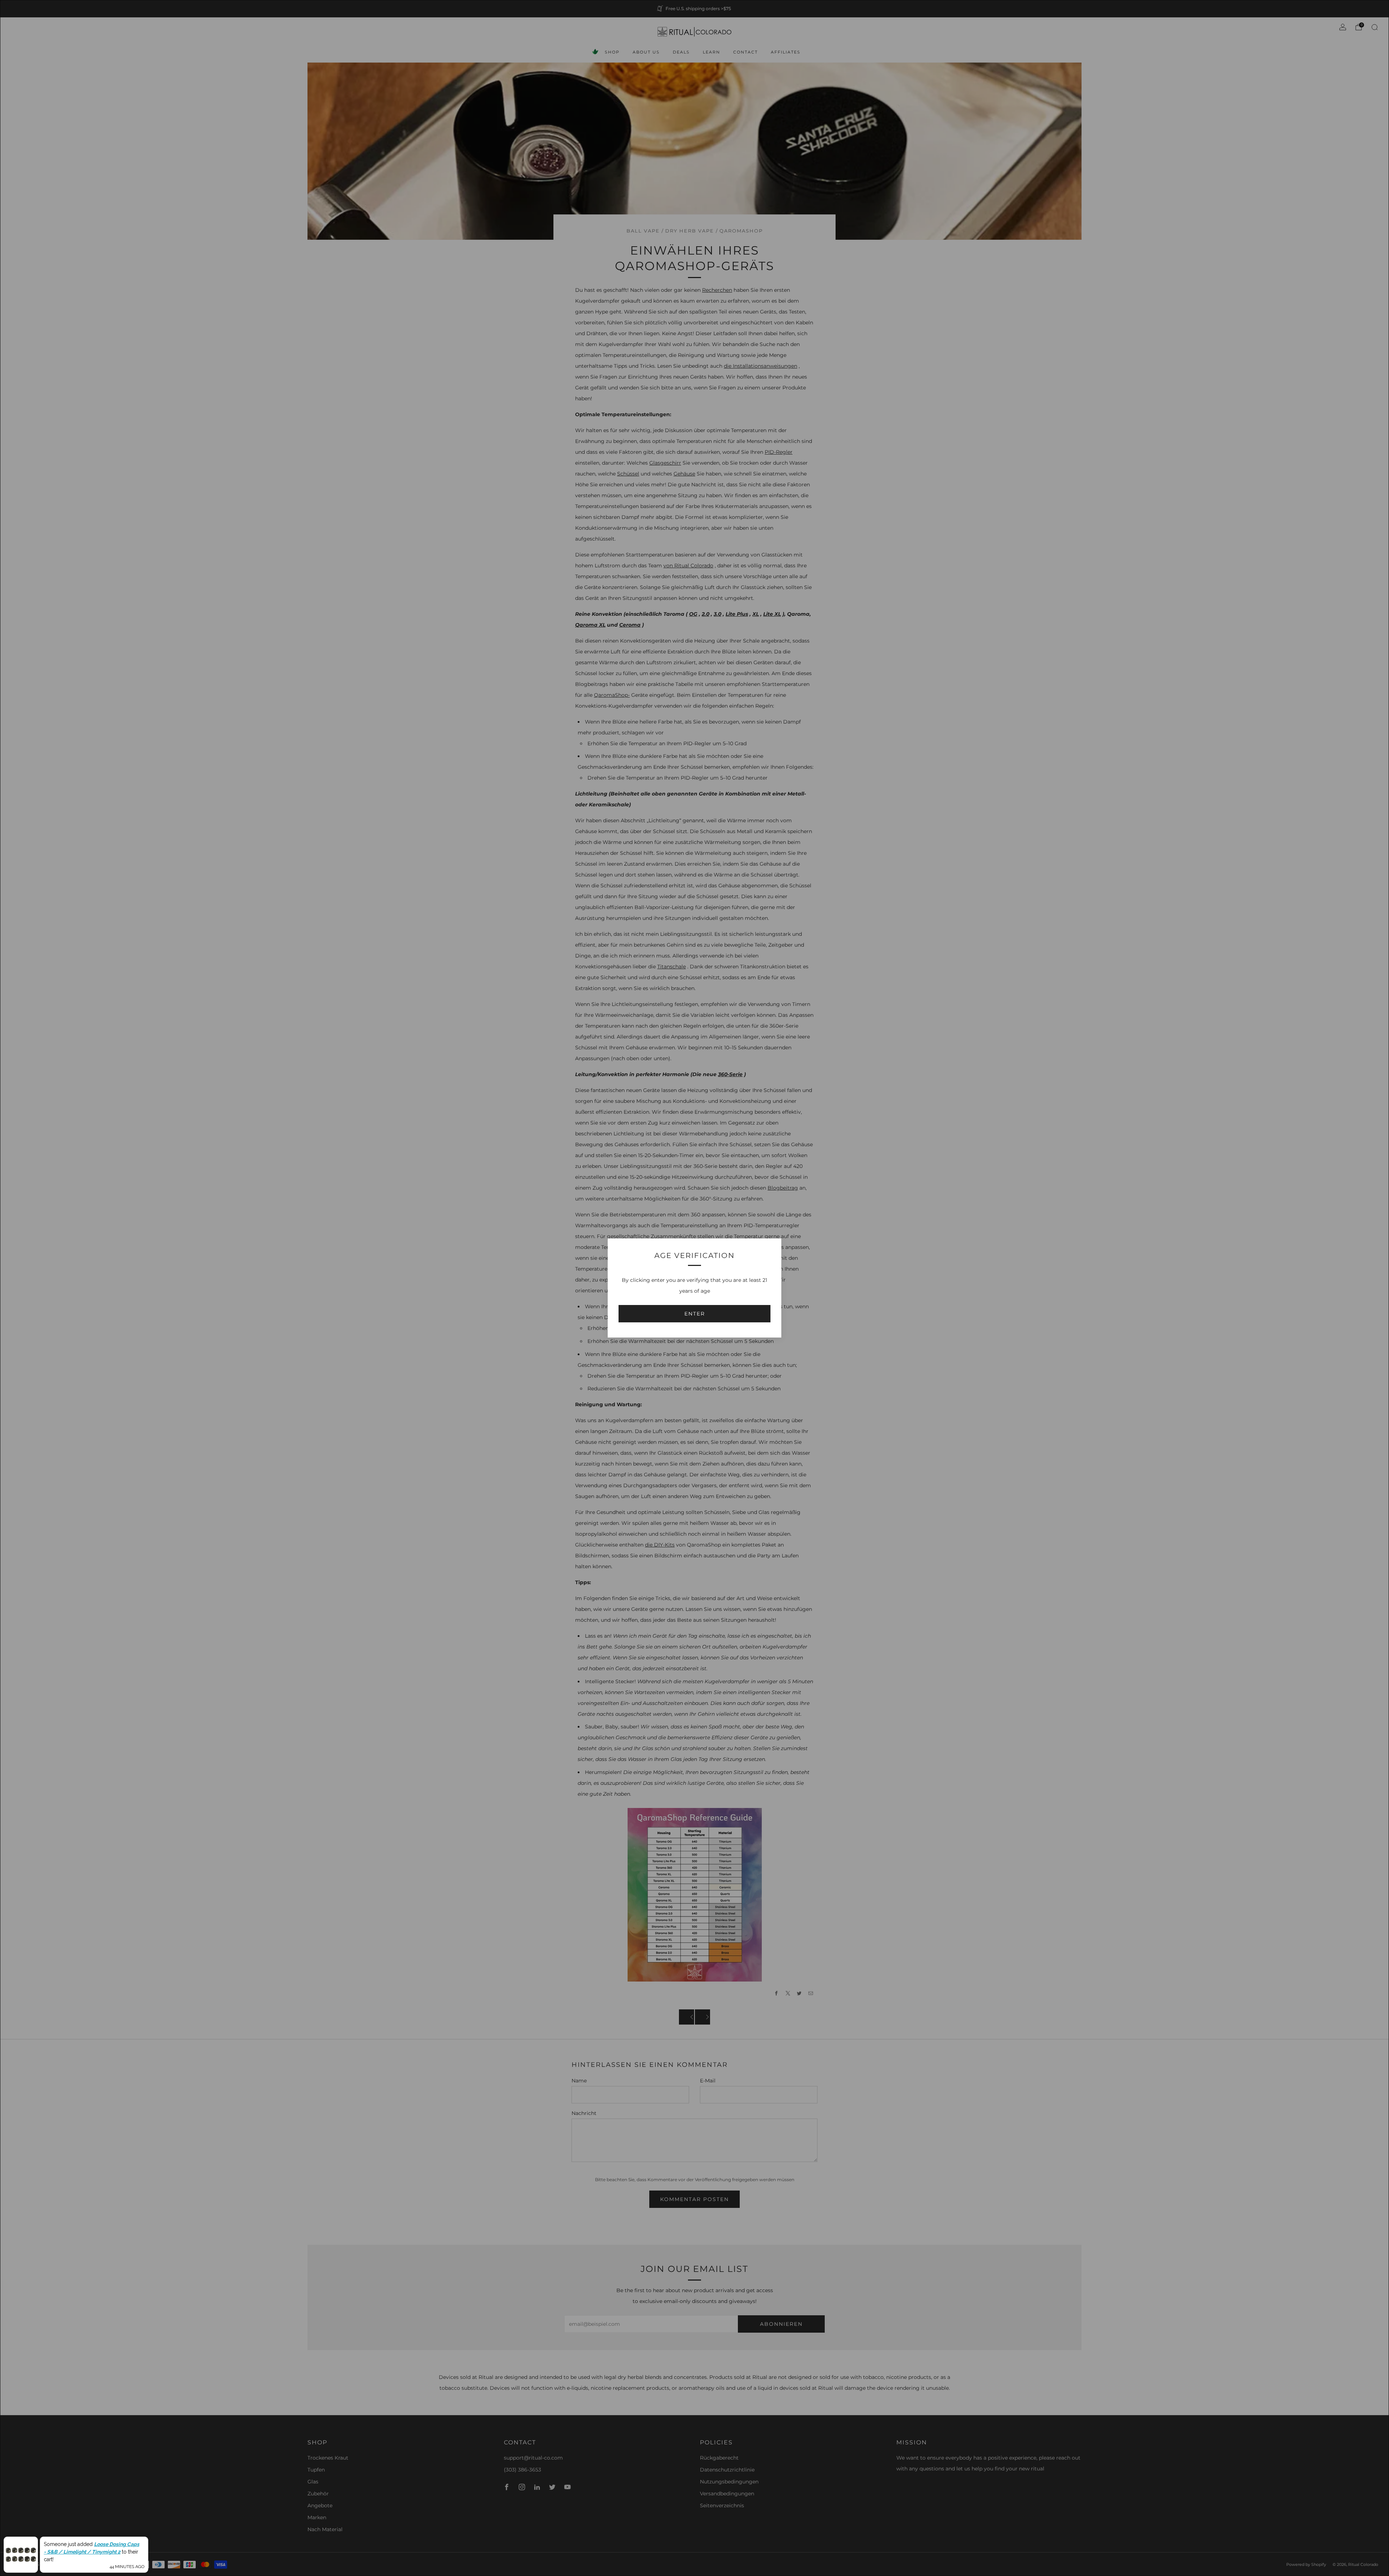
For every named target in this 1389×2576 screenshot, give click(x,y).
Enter (695, 1314)
